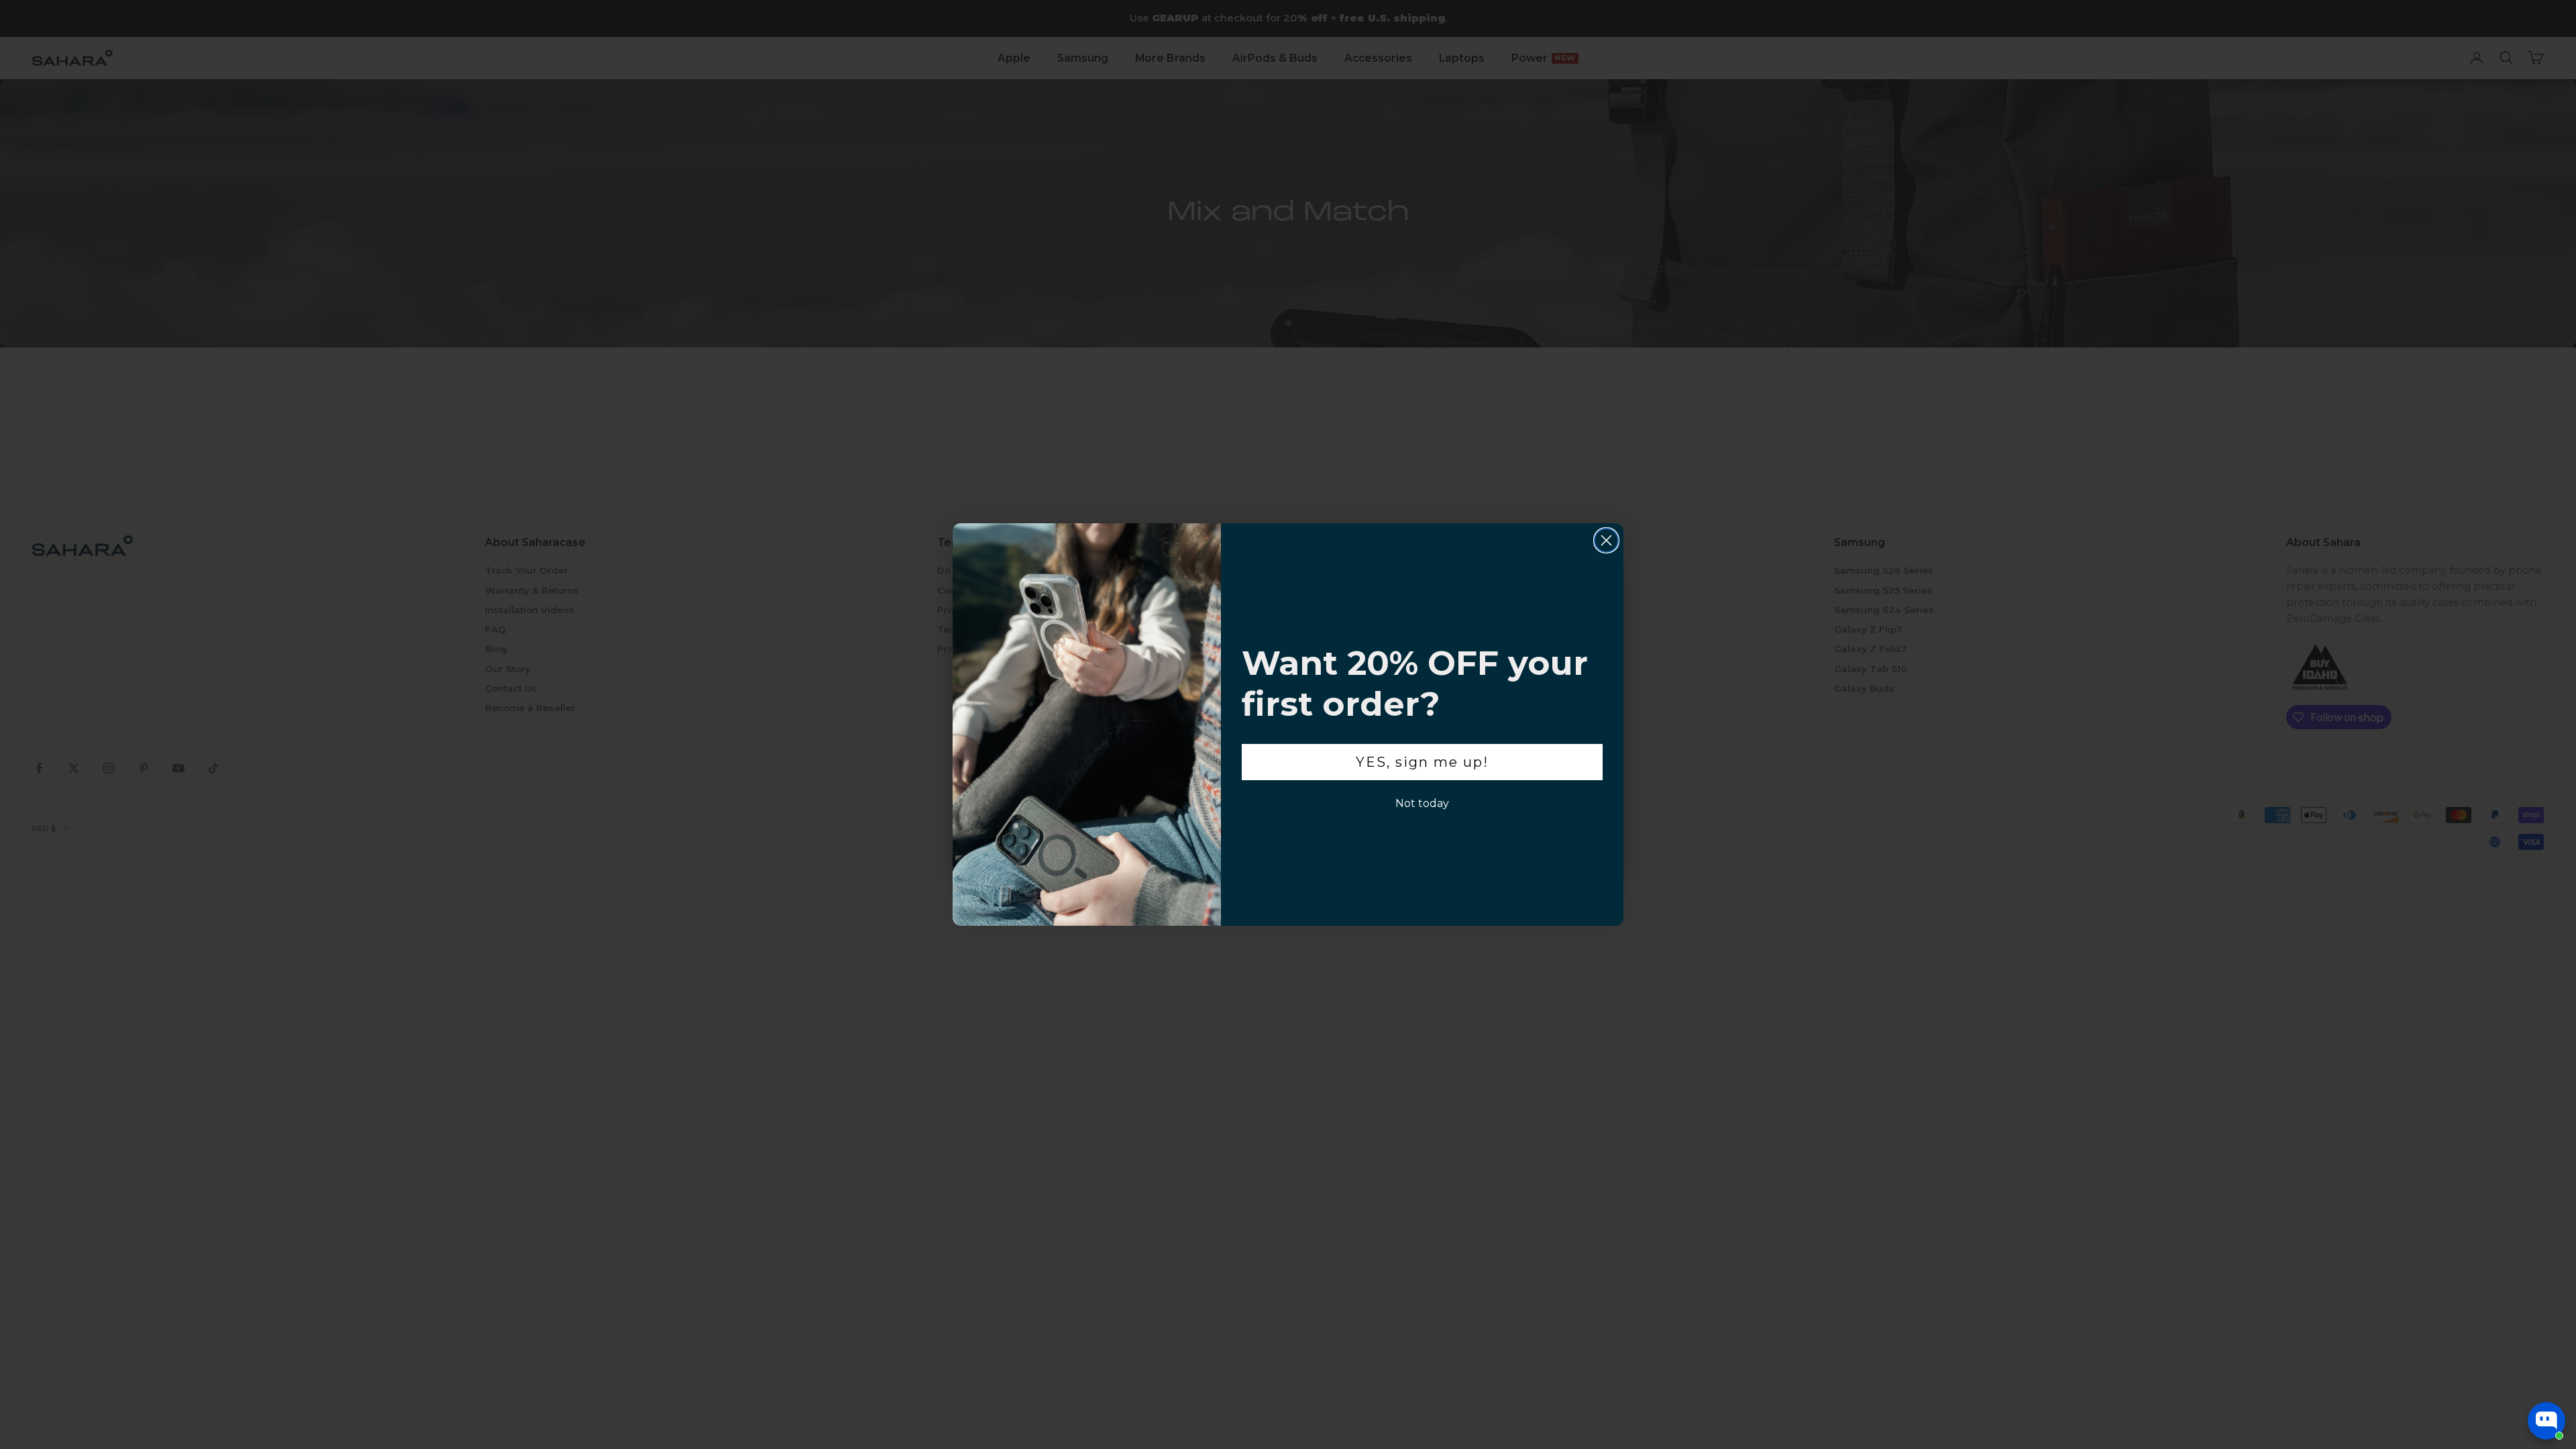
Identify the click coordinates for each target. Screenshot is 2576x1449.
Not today (1422, 803)
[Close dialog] (1606, 540)
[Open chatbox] (2546, 1421)
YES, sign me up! (1422, 762)
